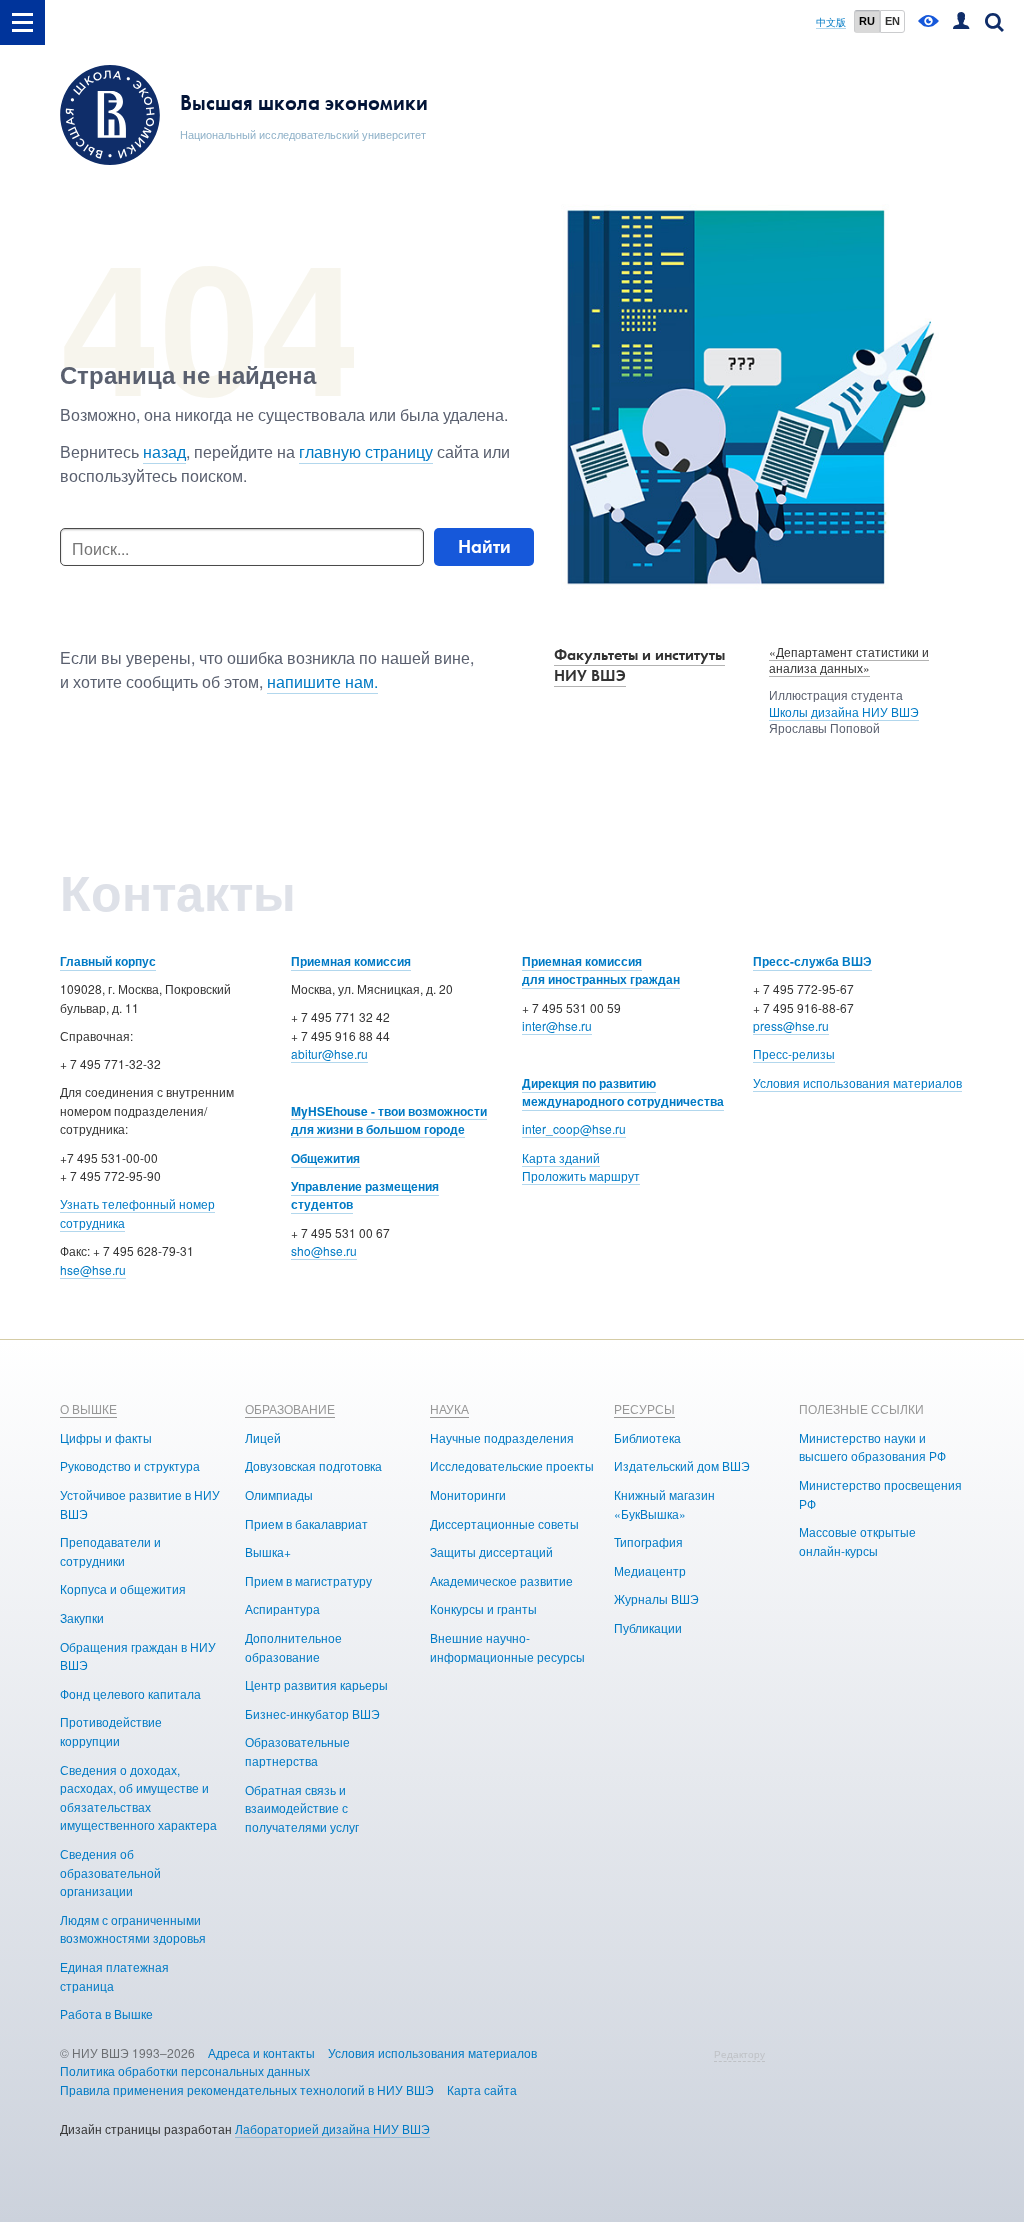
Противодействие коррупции (111, 1731)
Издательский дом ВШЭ (682, 1465)
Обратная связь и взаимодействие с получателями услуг (302, 1808)
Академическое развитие (501, 1580)
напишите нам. (322, 681)
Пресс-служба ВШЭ (812, 961)
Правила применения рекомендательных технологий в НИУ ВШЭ (247, 2089)
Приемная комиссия (351, 961)
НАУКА (449, 1408)
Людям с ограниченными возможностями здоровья (133, 1929)
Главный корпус (108, 961)
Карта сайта (482, 2089)
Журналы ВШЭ (656, 1598)
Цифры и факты (106, 1437)
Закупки (82, 1617)
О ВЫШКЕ (88, 1408)
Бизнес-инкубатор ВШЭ (312, 1713)
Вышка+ (268, 1551)
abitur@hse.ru (329, 1053)
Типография (648, 1541)
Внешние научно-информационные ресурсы (507, 1647)
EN (892, 21)
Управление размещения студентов (365, 1195)
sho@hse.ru (324, 1250)
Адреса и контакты (261, 2052)
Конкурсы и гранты (483, 1608)
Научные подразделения (502, 1437)
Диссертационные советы (504, 1523)
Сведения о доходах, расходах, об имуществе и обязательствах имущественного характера (138, 1797)
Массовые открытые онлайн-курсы (857, 1541)
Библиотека (647, 1437)
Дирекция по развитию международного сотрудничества (623, 1092)
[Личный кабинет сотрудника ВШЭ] (961, 22)
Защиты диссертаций (491, 1551)
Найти (484, 546)
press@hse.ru (791, 1025)
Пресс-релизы (794, 1053)
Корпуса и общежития (123, 1588)
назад (164, 451)
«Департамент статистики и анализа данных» (849, 660)
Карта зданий (561, 1157)
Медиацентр (650, 1570)
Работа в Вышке (106, 2013)
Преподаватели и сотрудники (110, 1551)
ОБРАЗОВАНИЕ (290, 1408)
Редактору (739, 2054)
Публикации (648, 1627)
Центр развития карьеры (316, 1684)
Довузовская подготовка (313, 1465)
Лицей (263, 1437)
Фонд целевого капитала (130, 1693)
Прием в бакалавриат (306, 1523)
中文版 (831, 22)
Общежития (325, 1158)
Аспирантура (282, 1608)
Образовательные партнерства (297, 1751)
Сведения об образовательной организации (110, 1872)
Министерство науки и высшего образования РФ (872, 1447)
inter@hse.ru (557, 1025)
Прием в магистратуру (308, 1580)
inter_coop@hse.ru (574, 1128)
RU (867, 21)
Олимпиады (279, 1494)
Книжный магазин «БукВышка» (664, 1504)
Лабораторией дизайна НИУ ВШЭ (332, 2128)
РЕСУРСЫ (644, 1408)
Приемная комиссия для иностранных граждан (601, 970)
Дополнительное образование (293, 1647)
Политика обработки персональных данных (185, 2070)
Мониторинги (468, 1494)
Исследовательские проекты (512, 1465)
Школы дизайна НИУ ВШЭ (844, 711)
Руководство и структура (130, 1465)
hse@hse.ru (93, 1269)
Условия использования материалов (857, 1082)
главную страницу (366, 451)
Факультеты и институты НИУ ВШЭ (639, 665)
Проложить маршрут (581, 1175)
